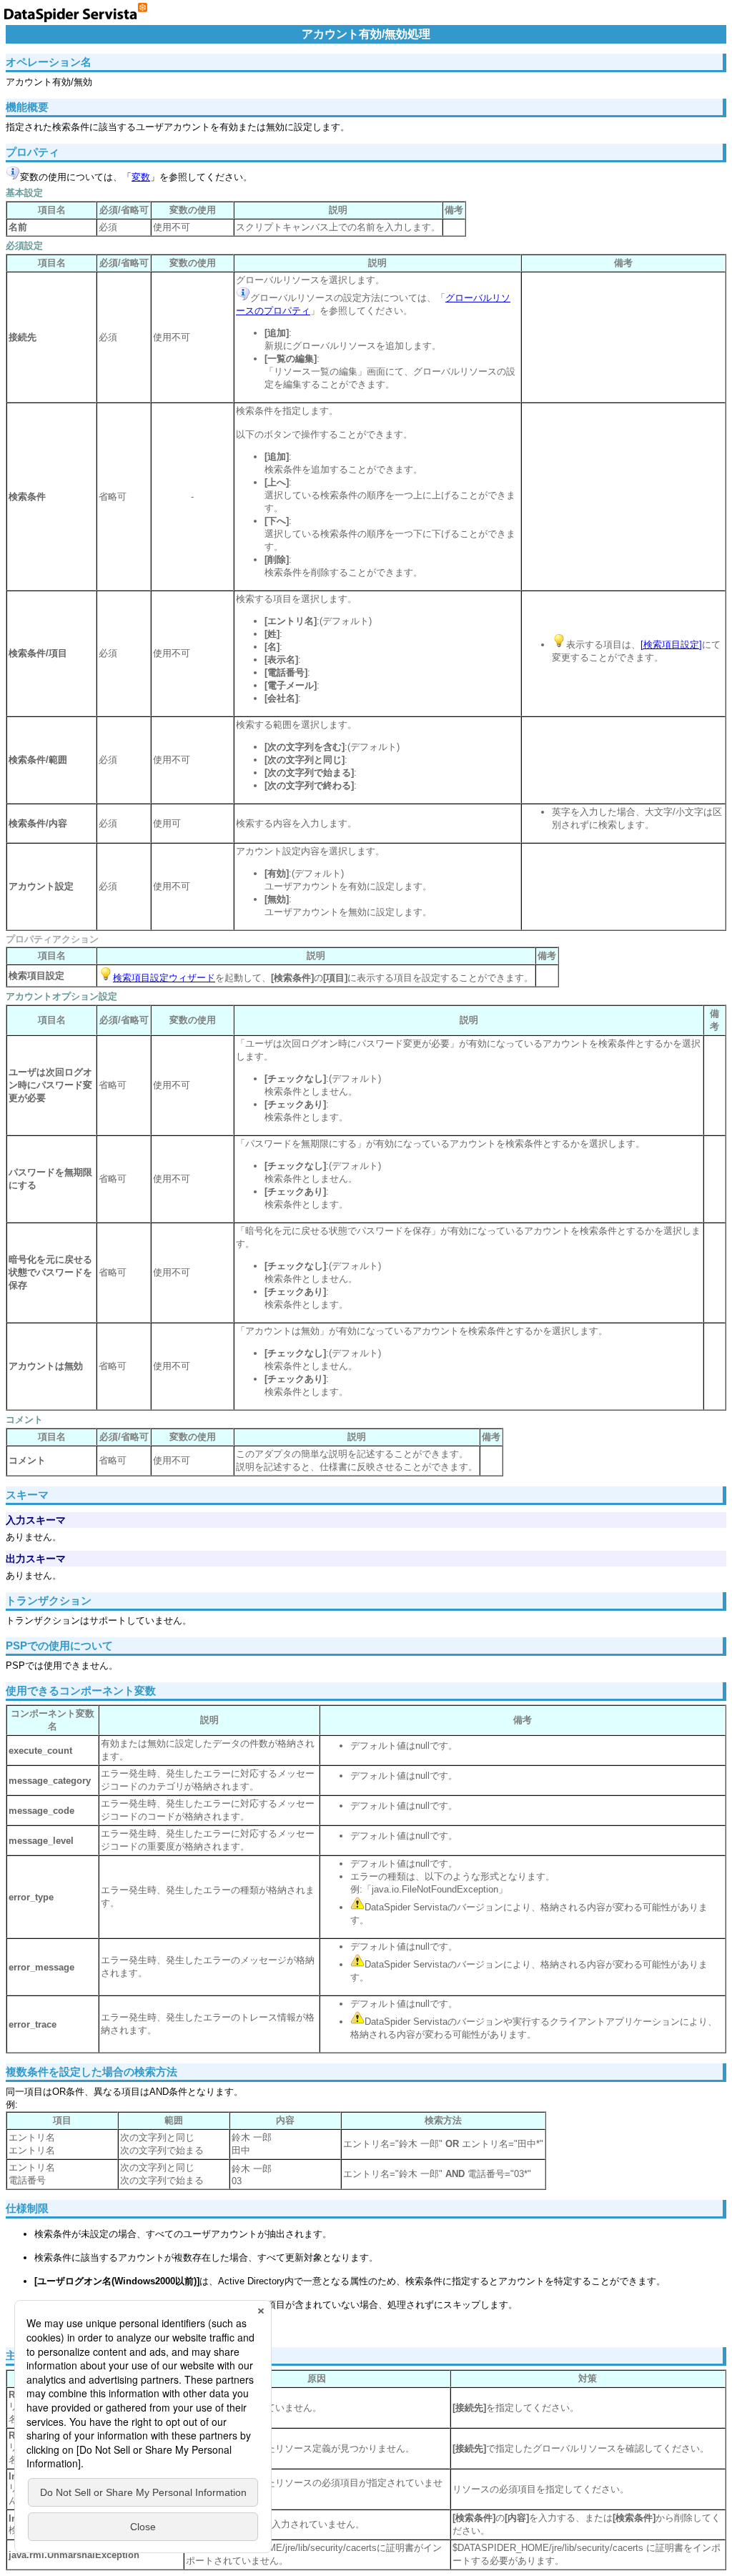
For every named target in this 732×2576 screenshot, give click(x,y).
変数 (141, 177)
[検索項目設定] (671, 645)
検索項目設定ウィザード (164, 978)
